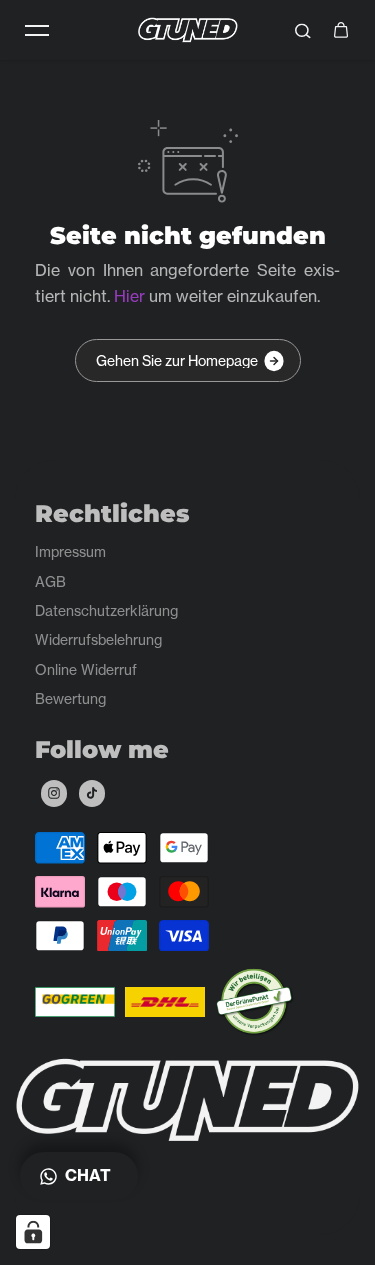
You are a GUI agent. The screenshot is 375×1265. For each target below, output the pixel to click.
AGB (50, 581)
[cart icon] (341, 30)
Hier (129, 296)
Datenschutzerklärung (106, 610)
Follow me (102, 750)
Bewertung (70, 698)
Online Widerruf (86, 669)
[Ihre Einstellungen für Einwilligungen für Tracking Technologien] (33, 1232)
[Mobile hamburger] (37, 30)
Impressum (70, 551)
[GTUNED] (188, 29)
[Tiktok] (92, 793)
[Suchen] (303, 30)
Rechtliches (112, 514)
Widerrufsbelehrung (98, 639)
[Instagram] (54, 793)
